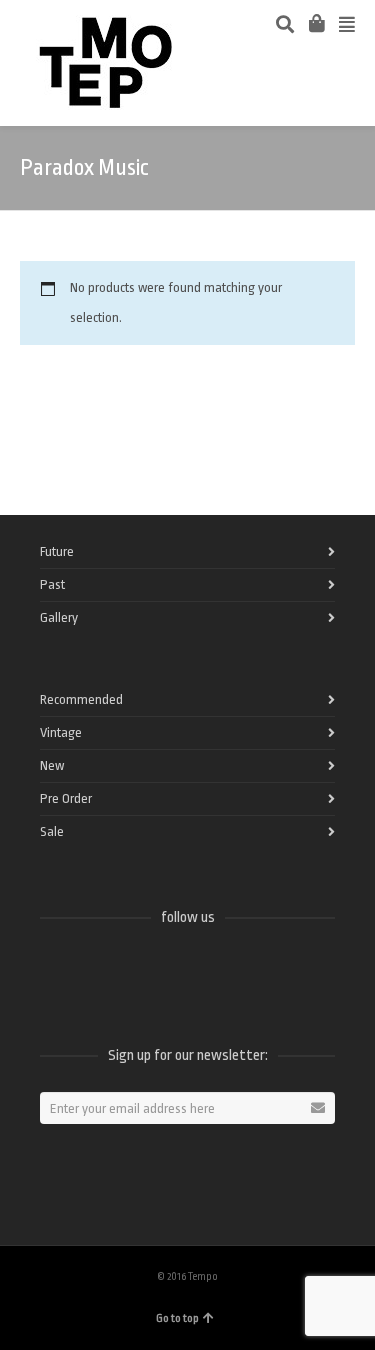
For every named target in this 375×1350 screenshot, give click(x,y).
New (52, 765)
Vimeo (144, 970)
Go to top (177, 1318)
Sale (52, 831)
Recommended (81, 699)
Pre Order (66, 798)
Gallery (59, 617)
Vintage (61, 732)
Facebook (56, 970)
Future (57, 551)
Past (52, 584)
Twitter (100, 970)
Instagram (188, 970)
